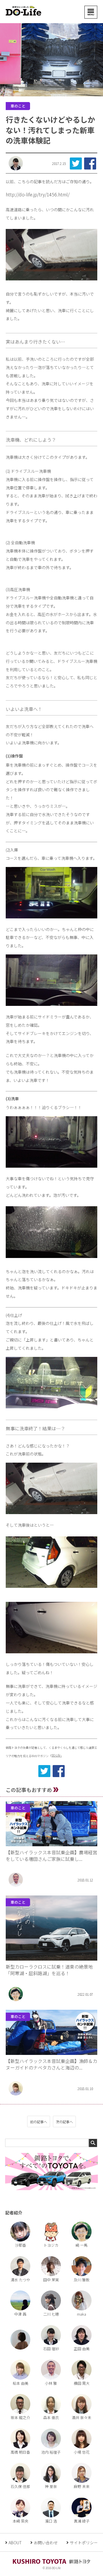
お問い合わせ (46, 2543)
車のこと (18, 106)
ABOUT (15, 2543)
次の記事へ (64, 2122)
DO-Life (56, 1755)
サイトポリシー (84, 2543)
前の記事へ (39, 2122)
